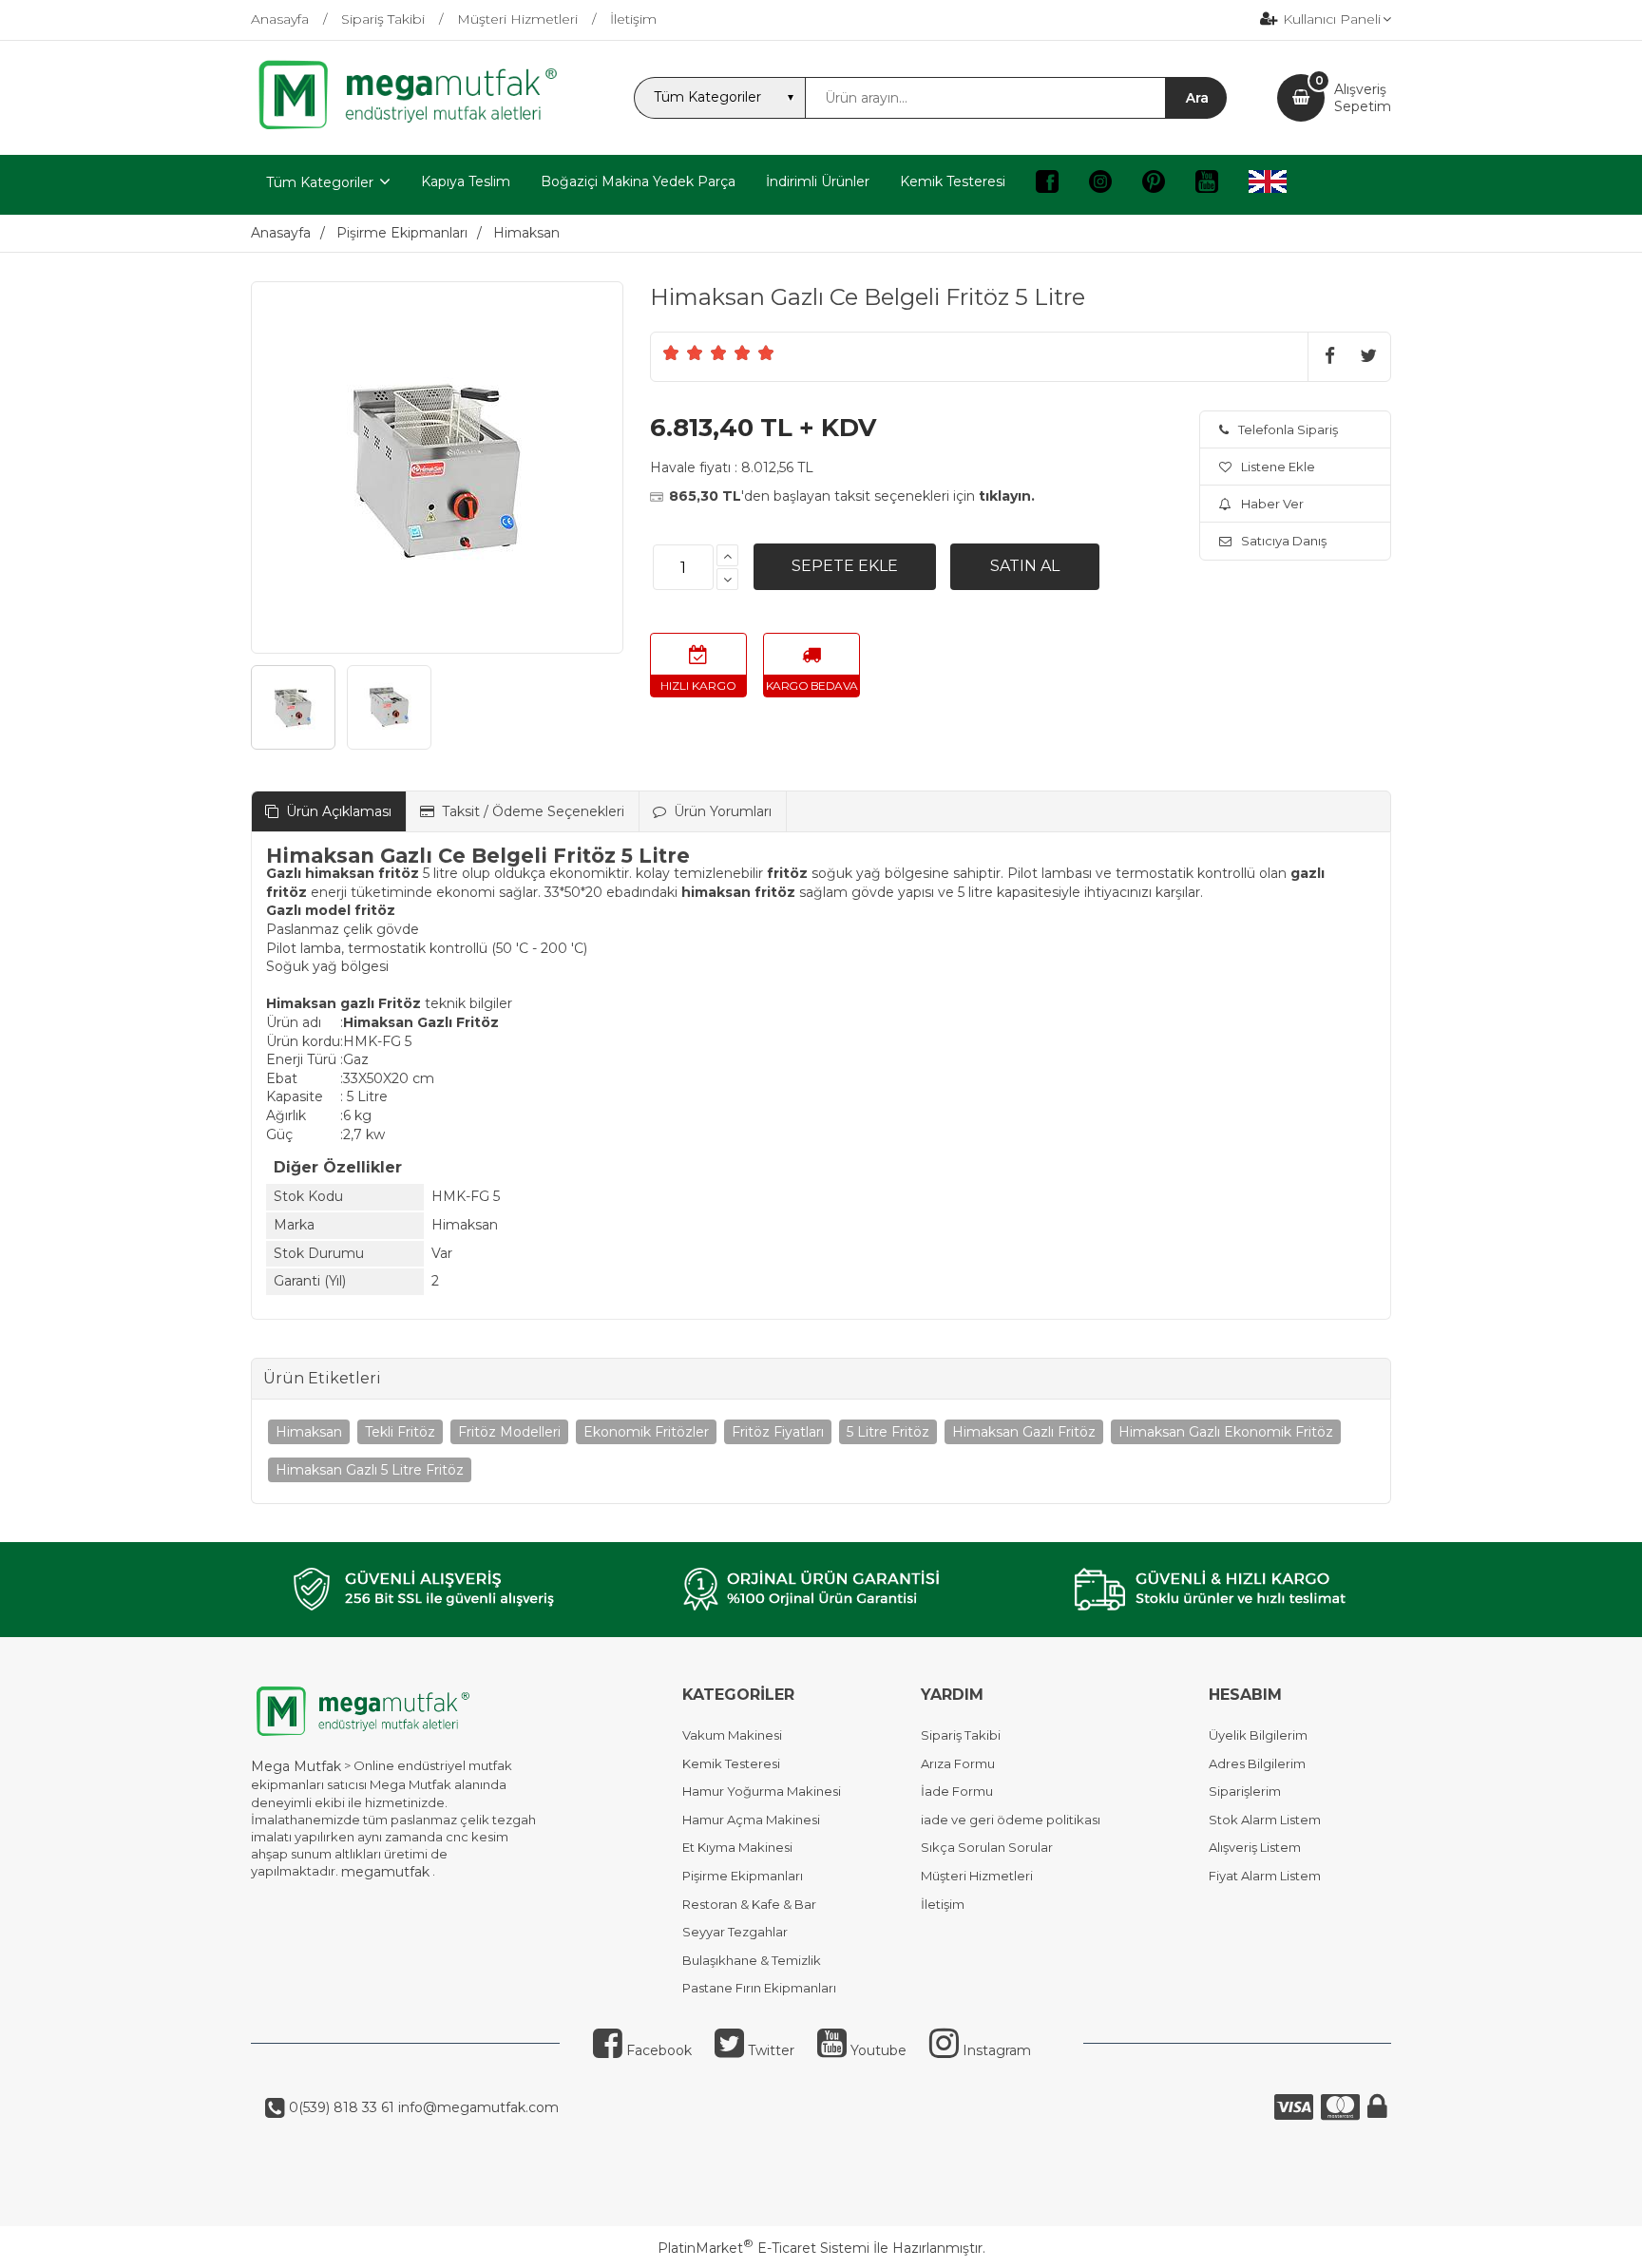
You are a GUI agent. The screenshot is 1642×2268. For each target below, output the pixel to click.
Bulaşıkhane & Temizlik (752, 1960)
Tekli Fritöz (400, 1432)
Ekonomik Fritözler (646, 1432)
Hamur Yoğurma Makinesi (762, 1791)
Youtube (877, 2050)
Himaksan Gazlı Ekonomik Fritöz (1226, 1432)
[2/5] (683, 353)
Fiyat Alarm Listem (1265, 1876)
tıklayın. (1007, 496)
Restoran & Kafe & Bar (749, 1904)
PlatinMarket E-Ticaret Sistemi (764, 2248)
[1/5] (671, 353)
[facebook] (1047, 185)
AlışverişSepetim (1363, 98)
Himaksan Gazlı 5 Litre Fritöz (370, 1470)
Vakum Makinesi (732, 1735)
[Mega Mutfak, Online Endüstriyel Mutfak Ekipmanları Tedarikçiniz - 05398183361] (417, 127)
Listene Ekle (1278, 467)
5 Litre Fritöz (888, 1432)
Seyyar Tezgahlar (735, 1932)
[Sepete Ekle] (845, 566)
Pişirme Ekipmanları (743, 1876)
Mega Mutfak (296, 1766)
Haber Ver (1272, 504)
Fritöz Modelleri (509, 1432)
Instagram (995, 2050)
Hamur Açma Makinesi (751, 1820)
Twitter (769, 2050)
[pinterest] (1154, 185)
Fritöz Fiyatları (778, 1432)
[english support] (1268, 185)
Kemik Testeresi (731, 1763)
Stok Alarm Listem (1265, 1820)
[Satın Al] (1025, 566)
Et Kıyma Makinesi (737, 1847)
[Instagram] (1100, 185)
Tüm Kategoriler (320, 182)
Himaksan (309, 1432)
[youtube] (1207, 185)
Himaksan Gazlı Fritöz (1024, 1432)
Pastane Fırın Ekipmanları (759, 1988)
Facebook (657, 2050)
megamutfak (385, 1872)
